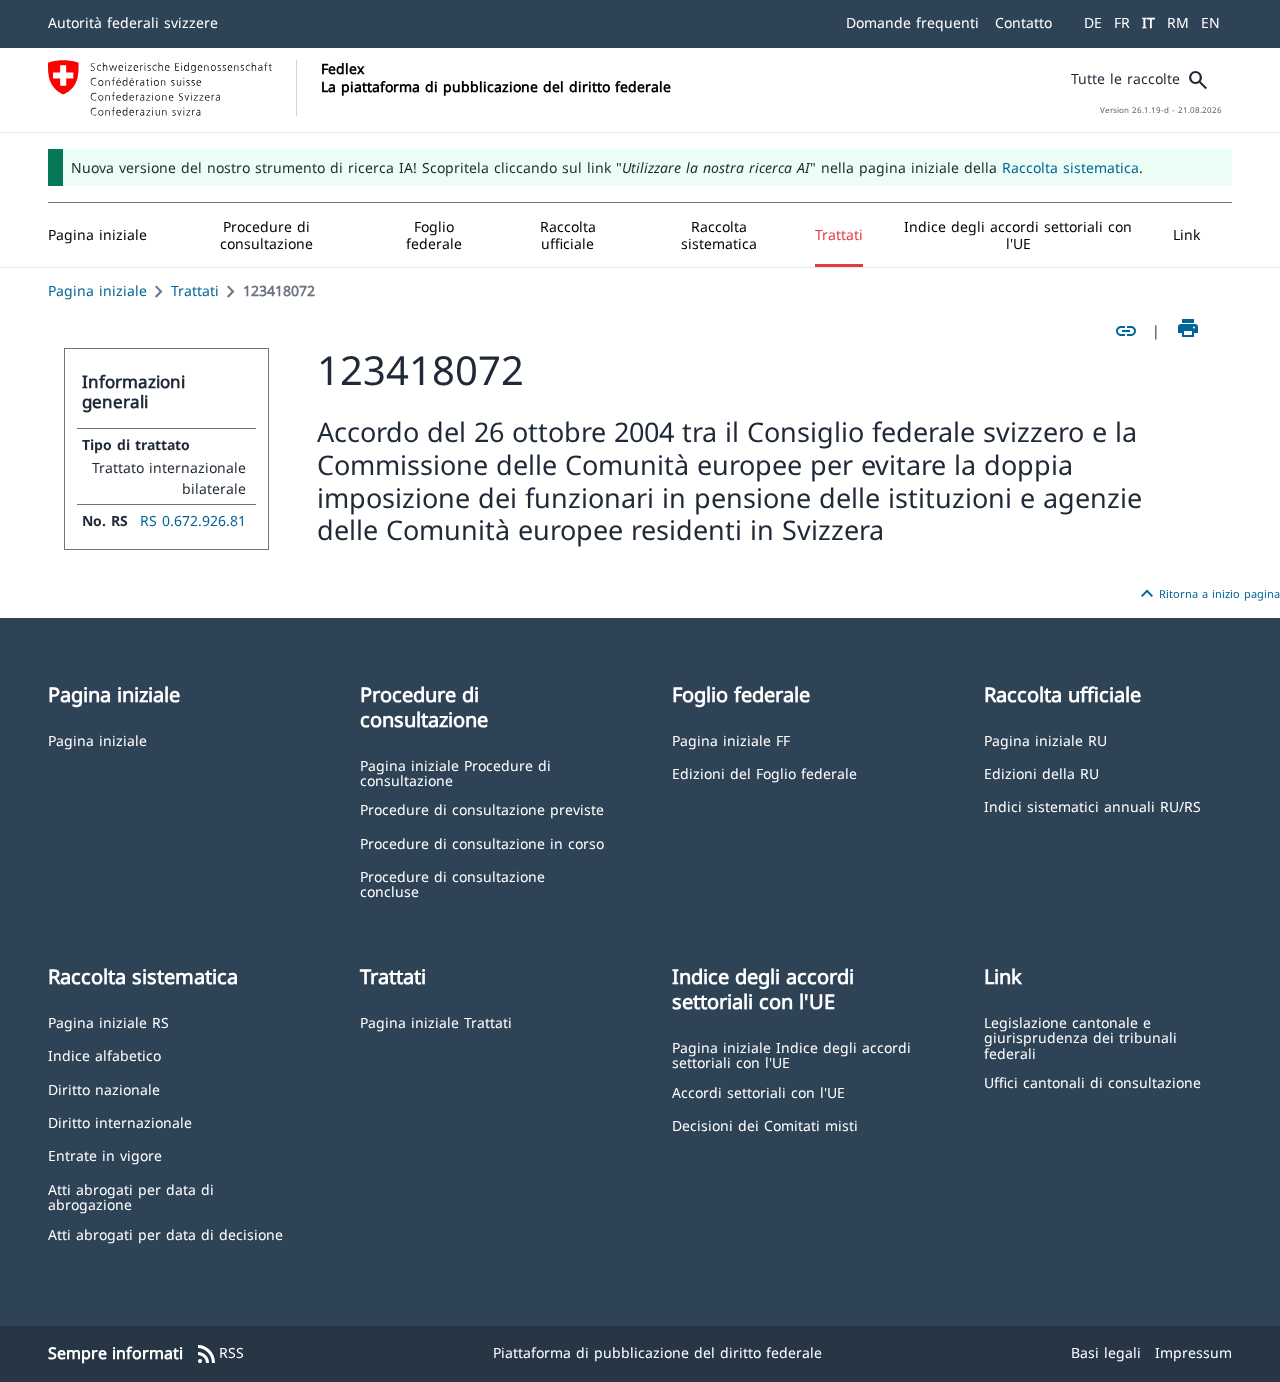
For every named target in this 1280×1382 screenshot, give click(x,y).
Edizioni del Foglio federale (764, 772)
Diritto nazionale (104, 1088)
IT (1148, 22)
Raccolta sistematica (1070, 167)
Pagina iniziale (97, 290)
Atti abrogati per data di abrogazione (131, 1196)
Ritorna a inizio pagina (1207, 594)
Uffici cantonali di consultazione (1092, 1081)
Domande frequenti (912, 22)
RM (1178, 22)
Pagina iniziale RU (1045, 739)
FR (1122, 22)
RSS (219, 1354)
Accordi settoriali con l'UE (758, 1091)
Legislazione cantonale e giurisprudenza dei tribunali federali (1080, 1037)
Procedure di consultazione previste (482, 808)
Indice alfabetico (104, 1054)
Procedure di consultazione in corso (482, 842)
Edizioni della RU (1041, 772)
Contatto (1023, 22)
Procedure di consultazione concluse (452, 883)
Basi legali (1106, 1352)
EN (1210, 22)
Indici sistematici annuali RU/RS (1092, 805)
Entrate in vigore (105, 1154)
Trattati (195, 290)
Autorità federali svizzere (133, 22)
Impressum (1193, 1352)
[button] (267, 235)
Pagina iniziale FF (731, 739)
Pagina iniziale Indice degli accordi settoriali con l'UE (791, 1054)
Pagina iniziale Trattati (436, 1021)
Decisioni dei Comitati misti (765, 1124)
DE (1093, 22)
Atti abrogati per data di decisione (165, 1233)
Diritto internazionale (120, 1121)
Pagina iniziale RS (108, 1021)
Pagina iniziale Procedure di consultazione (455, 772)
